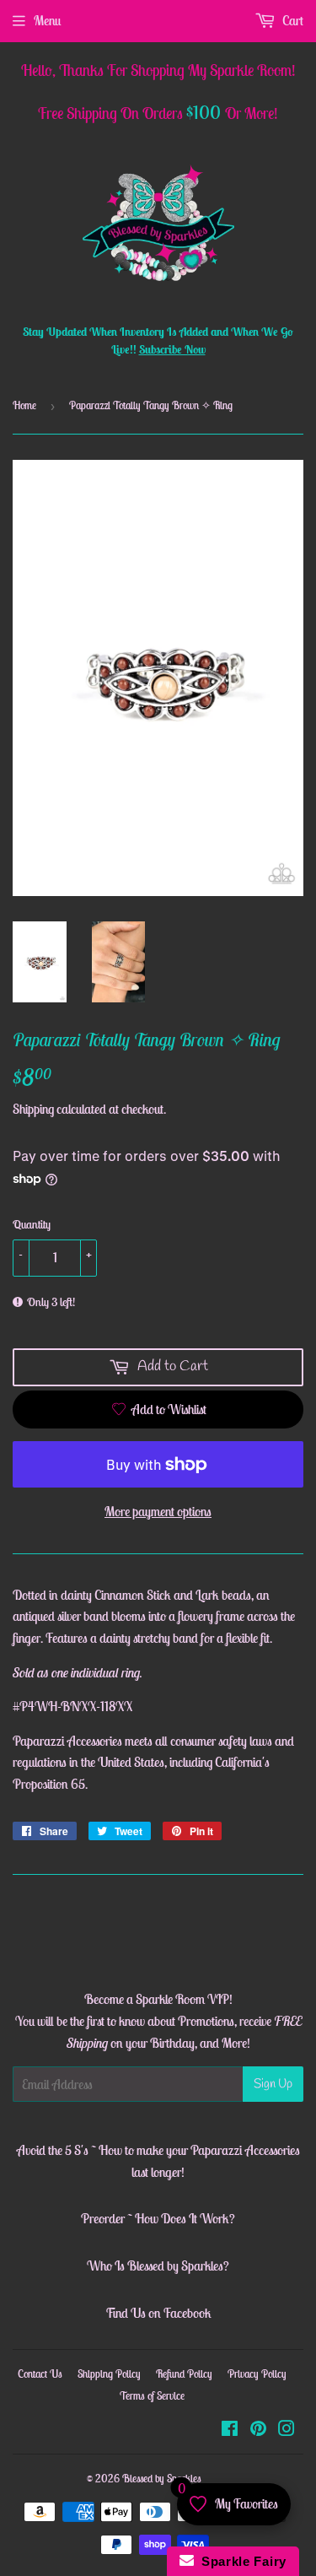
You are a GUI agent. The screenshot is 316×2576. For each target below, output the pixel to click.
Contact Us (40, 2374)
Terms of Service (152, 2396)
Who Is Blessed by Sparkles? (158, 2265)
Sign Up (273, 2084)
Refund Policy (184, 2374)
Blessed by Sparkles (162, 2479)
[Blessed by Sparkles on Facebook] (230, 2430)
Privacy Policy (257, 2374)
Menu (47, 20)
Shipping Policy (109, 2374)
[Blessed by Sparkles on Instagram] (287, 2430)
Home (24, 405)
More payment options (158, 1511)
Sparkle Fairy (241, 2561)
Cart (292, 20)
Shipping (33, 1109)
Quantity (32, 1224)
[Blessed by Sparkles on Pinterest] (258, 2430)
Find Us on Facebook (158, 2313)
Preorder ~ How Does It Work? (158, 2218)
